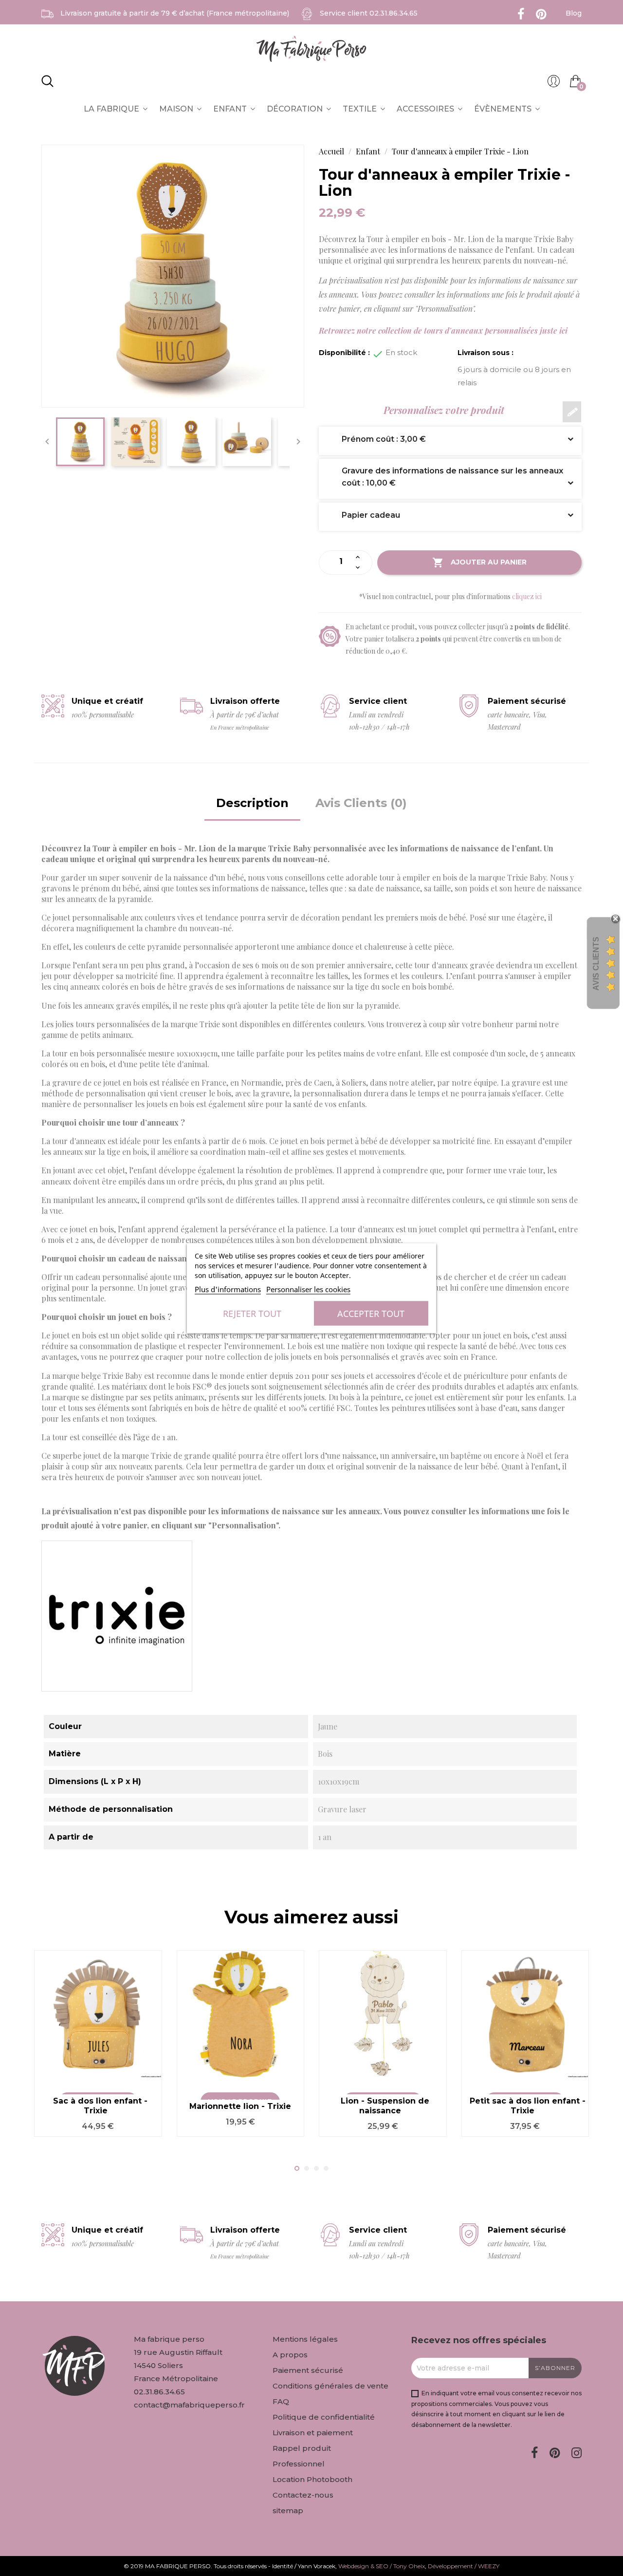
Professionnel (299, 2464)
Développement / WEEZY (464, 2566)
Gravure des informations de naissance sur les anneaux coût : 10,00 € (445, 477)
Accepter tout (371, 1313)
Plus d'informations (228, 1289)
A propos (290, 2355)
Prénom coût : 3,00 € (376, 439)
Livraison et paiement (313, 2433)
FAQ (281, 2401)
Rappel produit (302, 2448)
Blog (574, 13)
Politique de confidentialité (324, 2417)
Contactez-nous (303, 2495)
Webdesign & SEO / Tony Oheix (382, 2566)
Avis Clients (596, 964)
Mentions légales (305, 2339)
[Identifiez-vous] (554, 84)
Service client (369, 13)
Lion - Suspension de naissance (385, 2106)
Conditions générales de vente (330, 2386)
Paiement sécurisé (308, 2370)
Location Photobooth (312, 2479)
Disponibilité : (344, 353)
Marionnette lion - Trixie (240, 2106)
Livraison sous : (486, 353)
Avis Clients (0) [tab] (361, 803)
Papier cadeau (364, 515)
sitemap (288, 2510)
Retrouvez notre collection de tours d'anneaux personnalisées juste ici (443, 330)
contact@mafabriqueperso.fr (189, 2405)
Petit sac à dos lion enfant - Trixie (528, 2106)
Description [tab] (252, 803)
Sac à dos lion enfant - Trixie (100, 2106)
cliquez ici (527, 596)
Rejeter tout (252, 1313)
